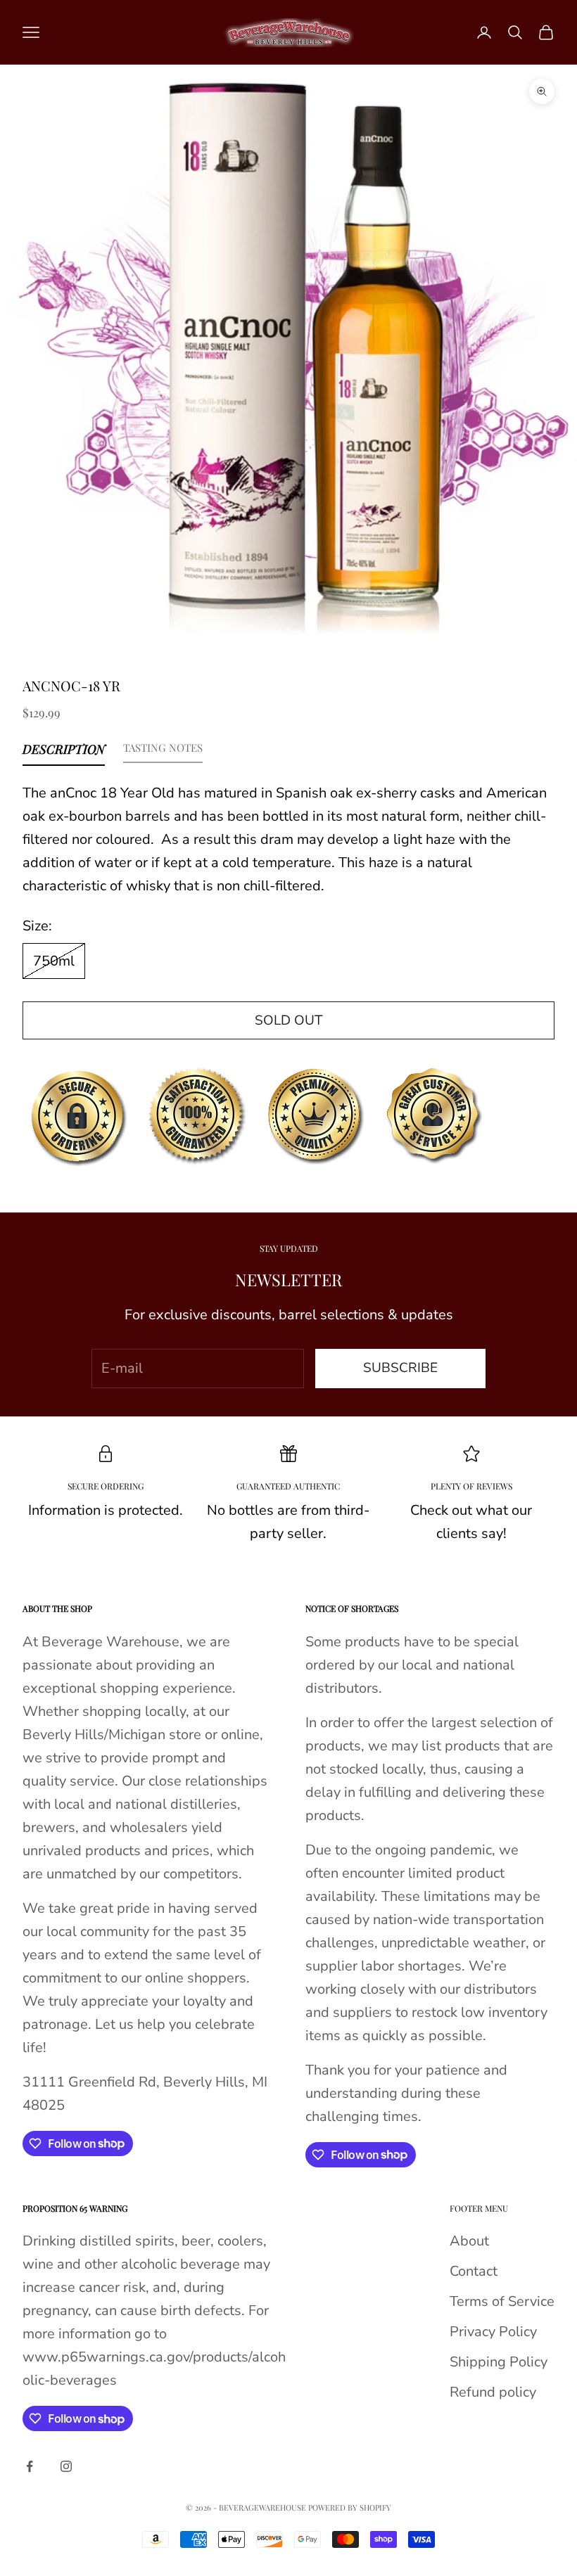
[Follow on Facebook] (30, 2466)
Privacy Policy (493, 2332)
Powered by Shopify (350, 2507)
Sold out (288, 1020)
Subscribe (400, 1368)
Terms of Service (502, 2301)
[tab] (64, 752)
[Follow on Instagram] (66, 2466)
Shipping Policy (499, 2362)
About (469, 2241)
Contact (474, 2271)
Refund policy (493, 2392)
